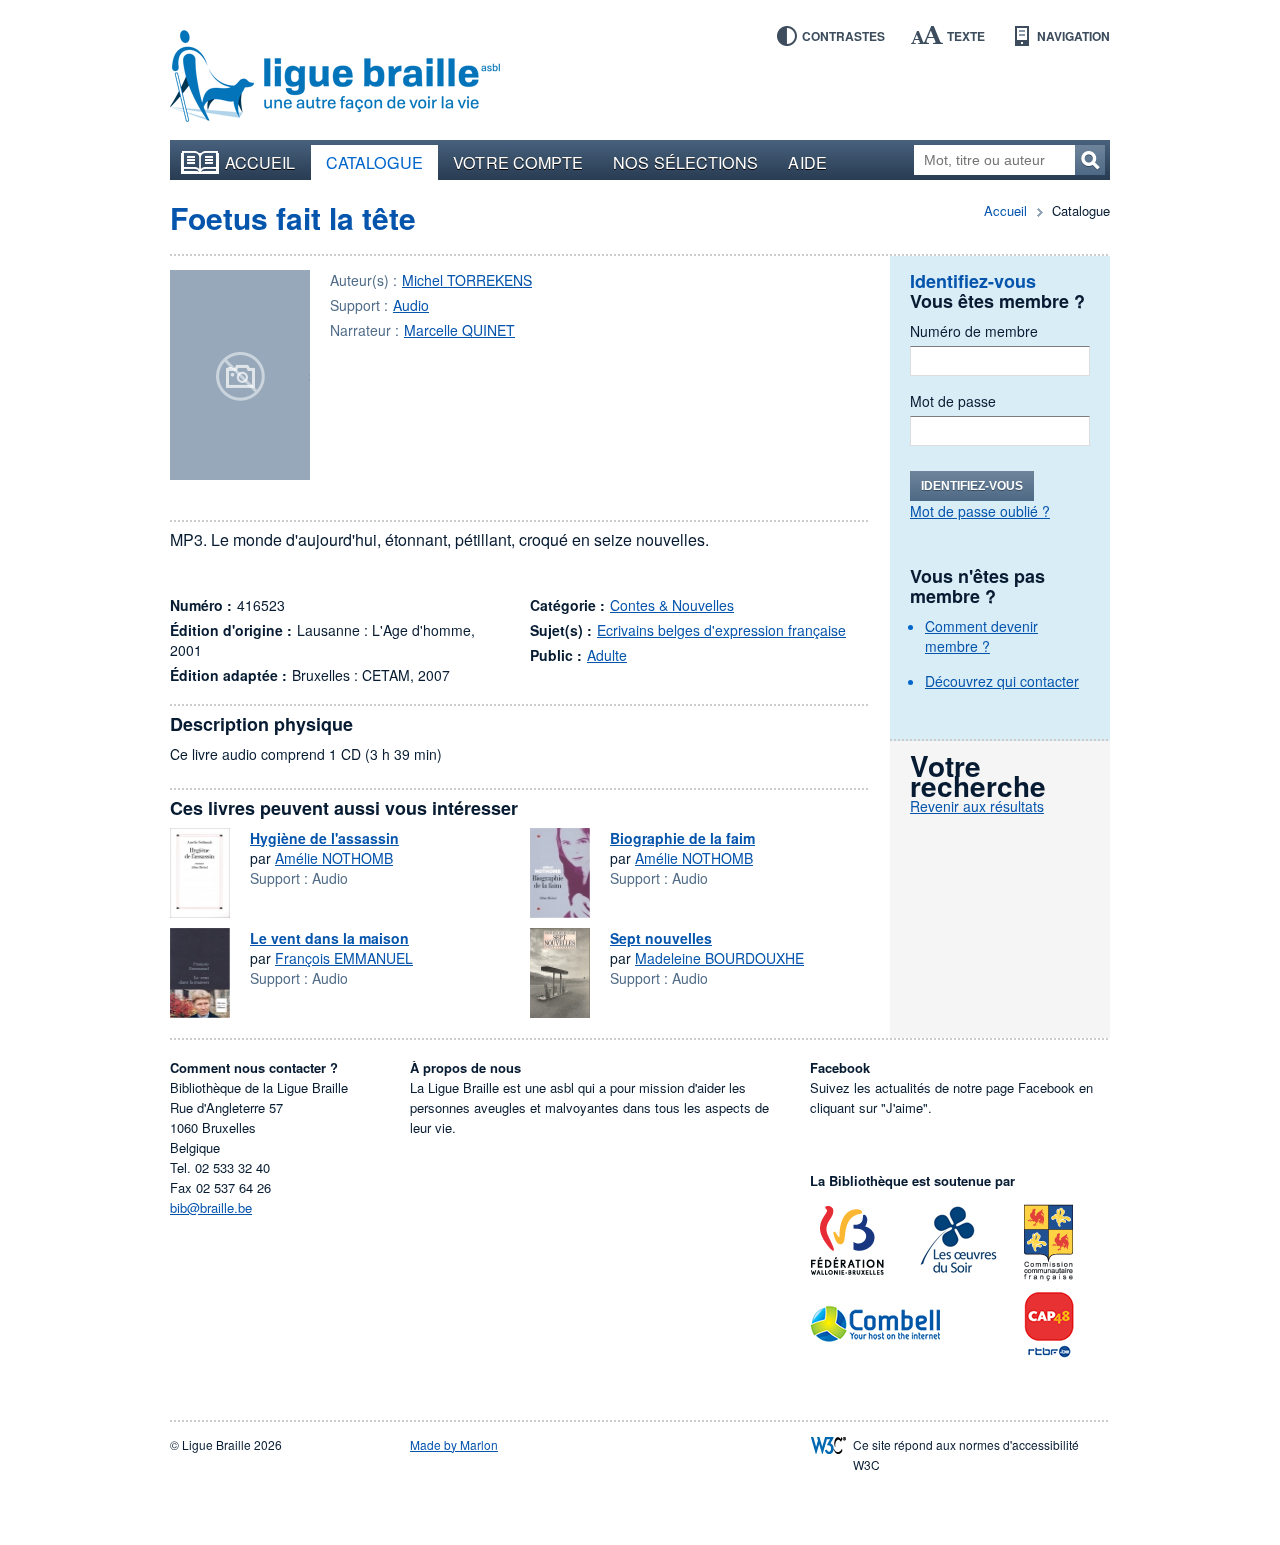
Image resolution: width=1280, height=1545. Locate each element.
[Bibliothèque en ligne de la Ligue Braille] (335, 77)
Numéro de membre (974, 331)
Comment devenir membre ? (981, 636)
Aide (807, 162)
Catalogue (375, 162)
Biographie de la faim (682, 838)
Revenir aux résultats (977, 806)
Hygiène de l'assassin (324, 838)
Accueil (260, 162)
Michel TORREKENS (467, 280)
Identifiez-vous (972, 486)
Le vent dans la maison (329, 938)
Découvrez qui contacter (1002, 681)
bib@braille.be (211, 1207)
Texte (966, 36)
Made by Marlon (454, 1444)
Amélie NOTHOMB (334, 858)
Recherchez (1090, 160)
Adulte (607, 655)
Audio (411, 305)
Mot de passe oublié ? (980, 511)
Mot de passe (953, 401)
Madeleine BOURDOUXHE (719, 958)
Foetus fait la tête (293, 217)
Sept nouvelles (661, 938)
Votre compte (518, 162)
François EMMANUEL (344, 958)
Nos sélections (685, 162)
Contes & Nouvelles (672, 605)
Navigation (1073, 36)
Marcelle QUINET (459, 330)
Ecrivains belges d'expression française (721, 630)
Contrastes (843, 36)
